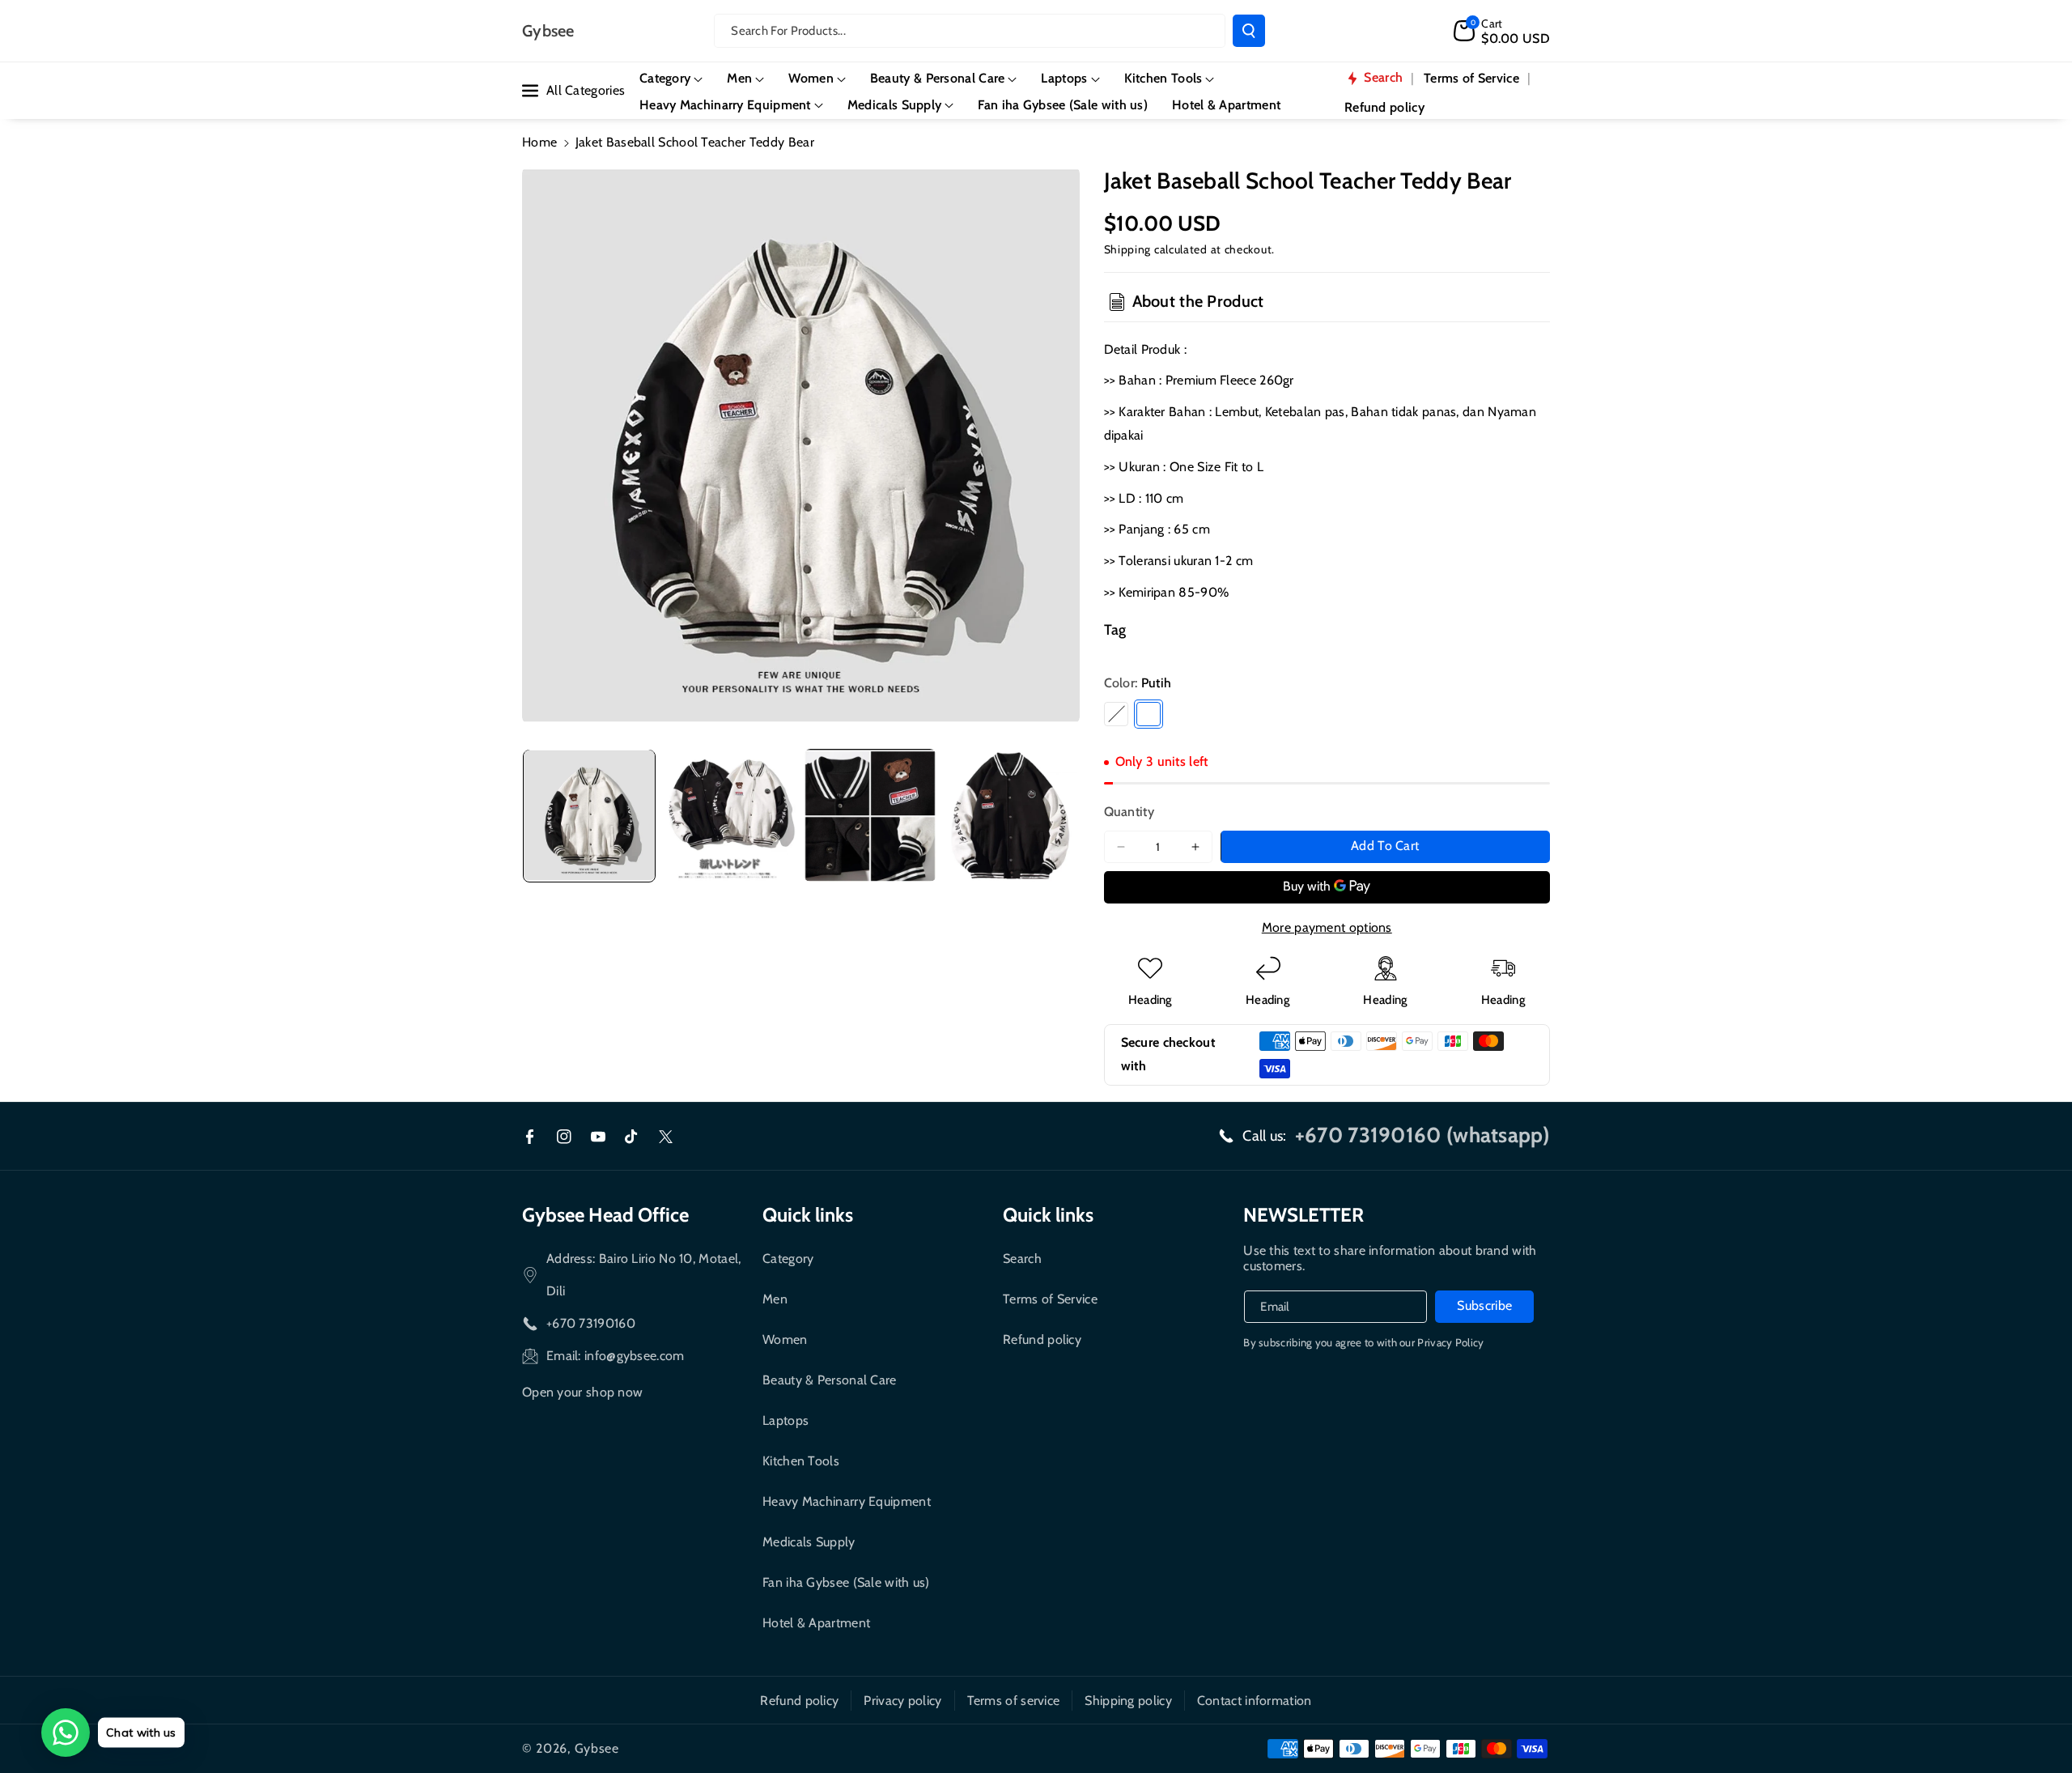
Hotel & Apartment (816, 1623)
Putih (1149, 714)
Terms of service (1014, 1701)
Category (788, 1259)
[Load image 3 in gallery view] (870, 815)
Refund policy (1042, 1339)
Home (539, 142)
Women (785, 1339)
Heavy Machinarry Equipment (847, 1501)
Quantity (1129, 812)
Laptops (785, 1420)
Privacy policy (902, 1701)
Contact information (1255, 1701)
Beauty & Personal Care (830, 1380)
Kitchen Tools (801, 1461)
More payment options (1327, 927)
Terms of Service (1050, 1299)
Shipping (1128, 249)
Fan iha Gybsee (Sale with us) (846, 1582)
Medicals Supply (809, 1542)
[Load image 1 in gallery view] (589, 815)
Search (1022, 1259)
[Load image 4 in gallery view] (1011, 815)
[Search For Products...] (1249, 31)
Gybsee (597, 1748)
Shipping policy (1128, 1701)
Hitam (1116, 714)
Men (775, 1299)
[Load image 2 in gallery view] (730, 815)
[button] (1502, 31)
